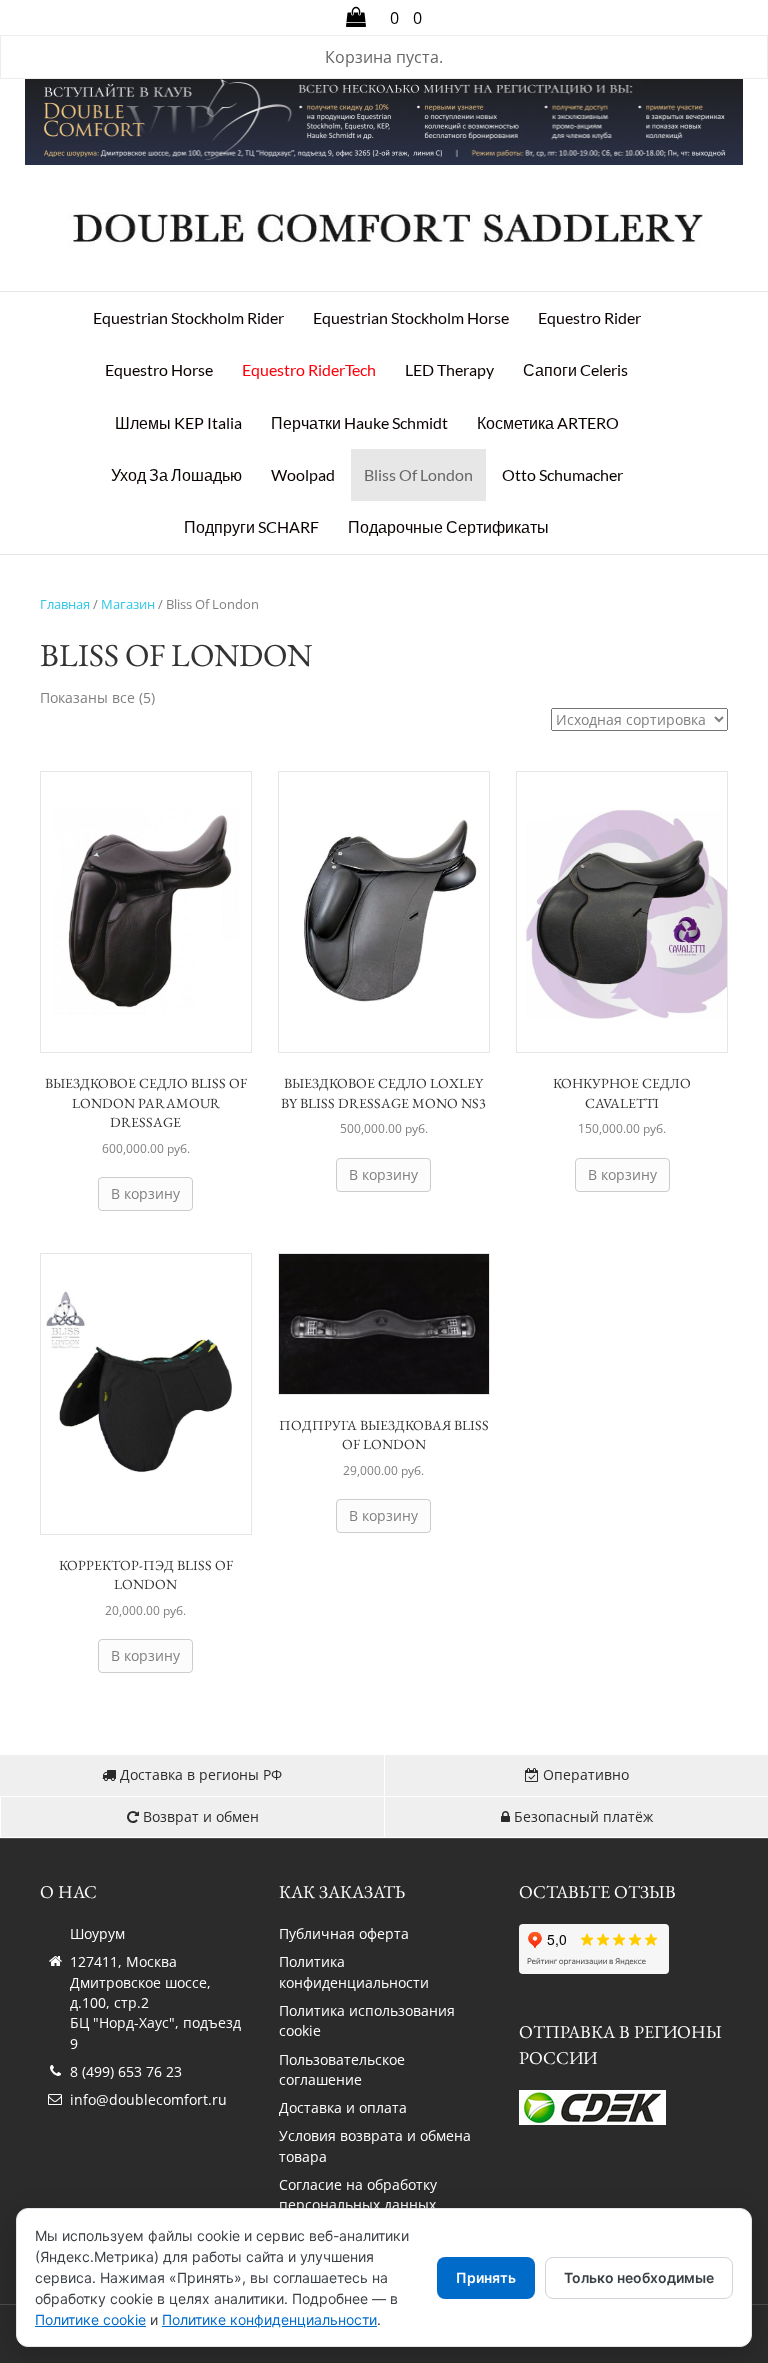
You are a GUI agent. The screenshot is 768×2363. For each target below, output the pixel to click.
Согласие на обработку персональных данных (358, 2194)
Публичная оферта (344, 1933)
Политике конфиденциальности (269, 2319)
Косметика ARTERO (548, 422)
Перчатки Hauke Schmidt (359, 422)
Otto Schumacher (562, 474)
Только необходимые (639, 2277)
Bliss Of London (418, 474)
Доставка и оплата (343, 2107)
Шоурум (97, 1933)
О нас (68, 1891)
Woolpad (303, 474)
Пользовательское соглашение (342, 2069)
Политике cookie (90, 2319)
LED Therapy (449, 369)
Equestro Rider (589, 317)
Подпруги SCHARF (251, 526)
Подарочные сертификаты (448, 526)
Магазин (128, 604)
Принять (486, 2277)
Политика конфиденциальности (354, 1971)
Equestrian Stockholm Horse (411, 317)
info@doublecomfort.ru (148, 2099)
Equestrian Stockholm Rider (188, 317)
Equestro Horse (159, 369)
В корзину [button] (145, 1193)
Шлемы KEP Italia (178, 422)
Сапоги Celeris (575, 369)
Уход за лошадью (176, 474)
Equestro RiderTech (309, 369)
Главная (65, 604)
